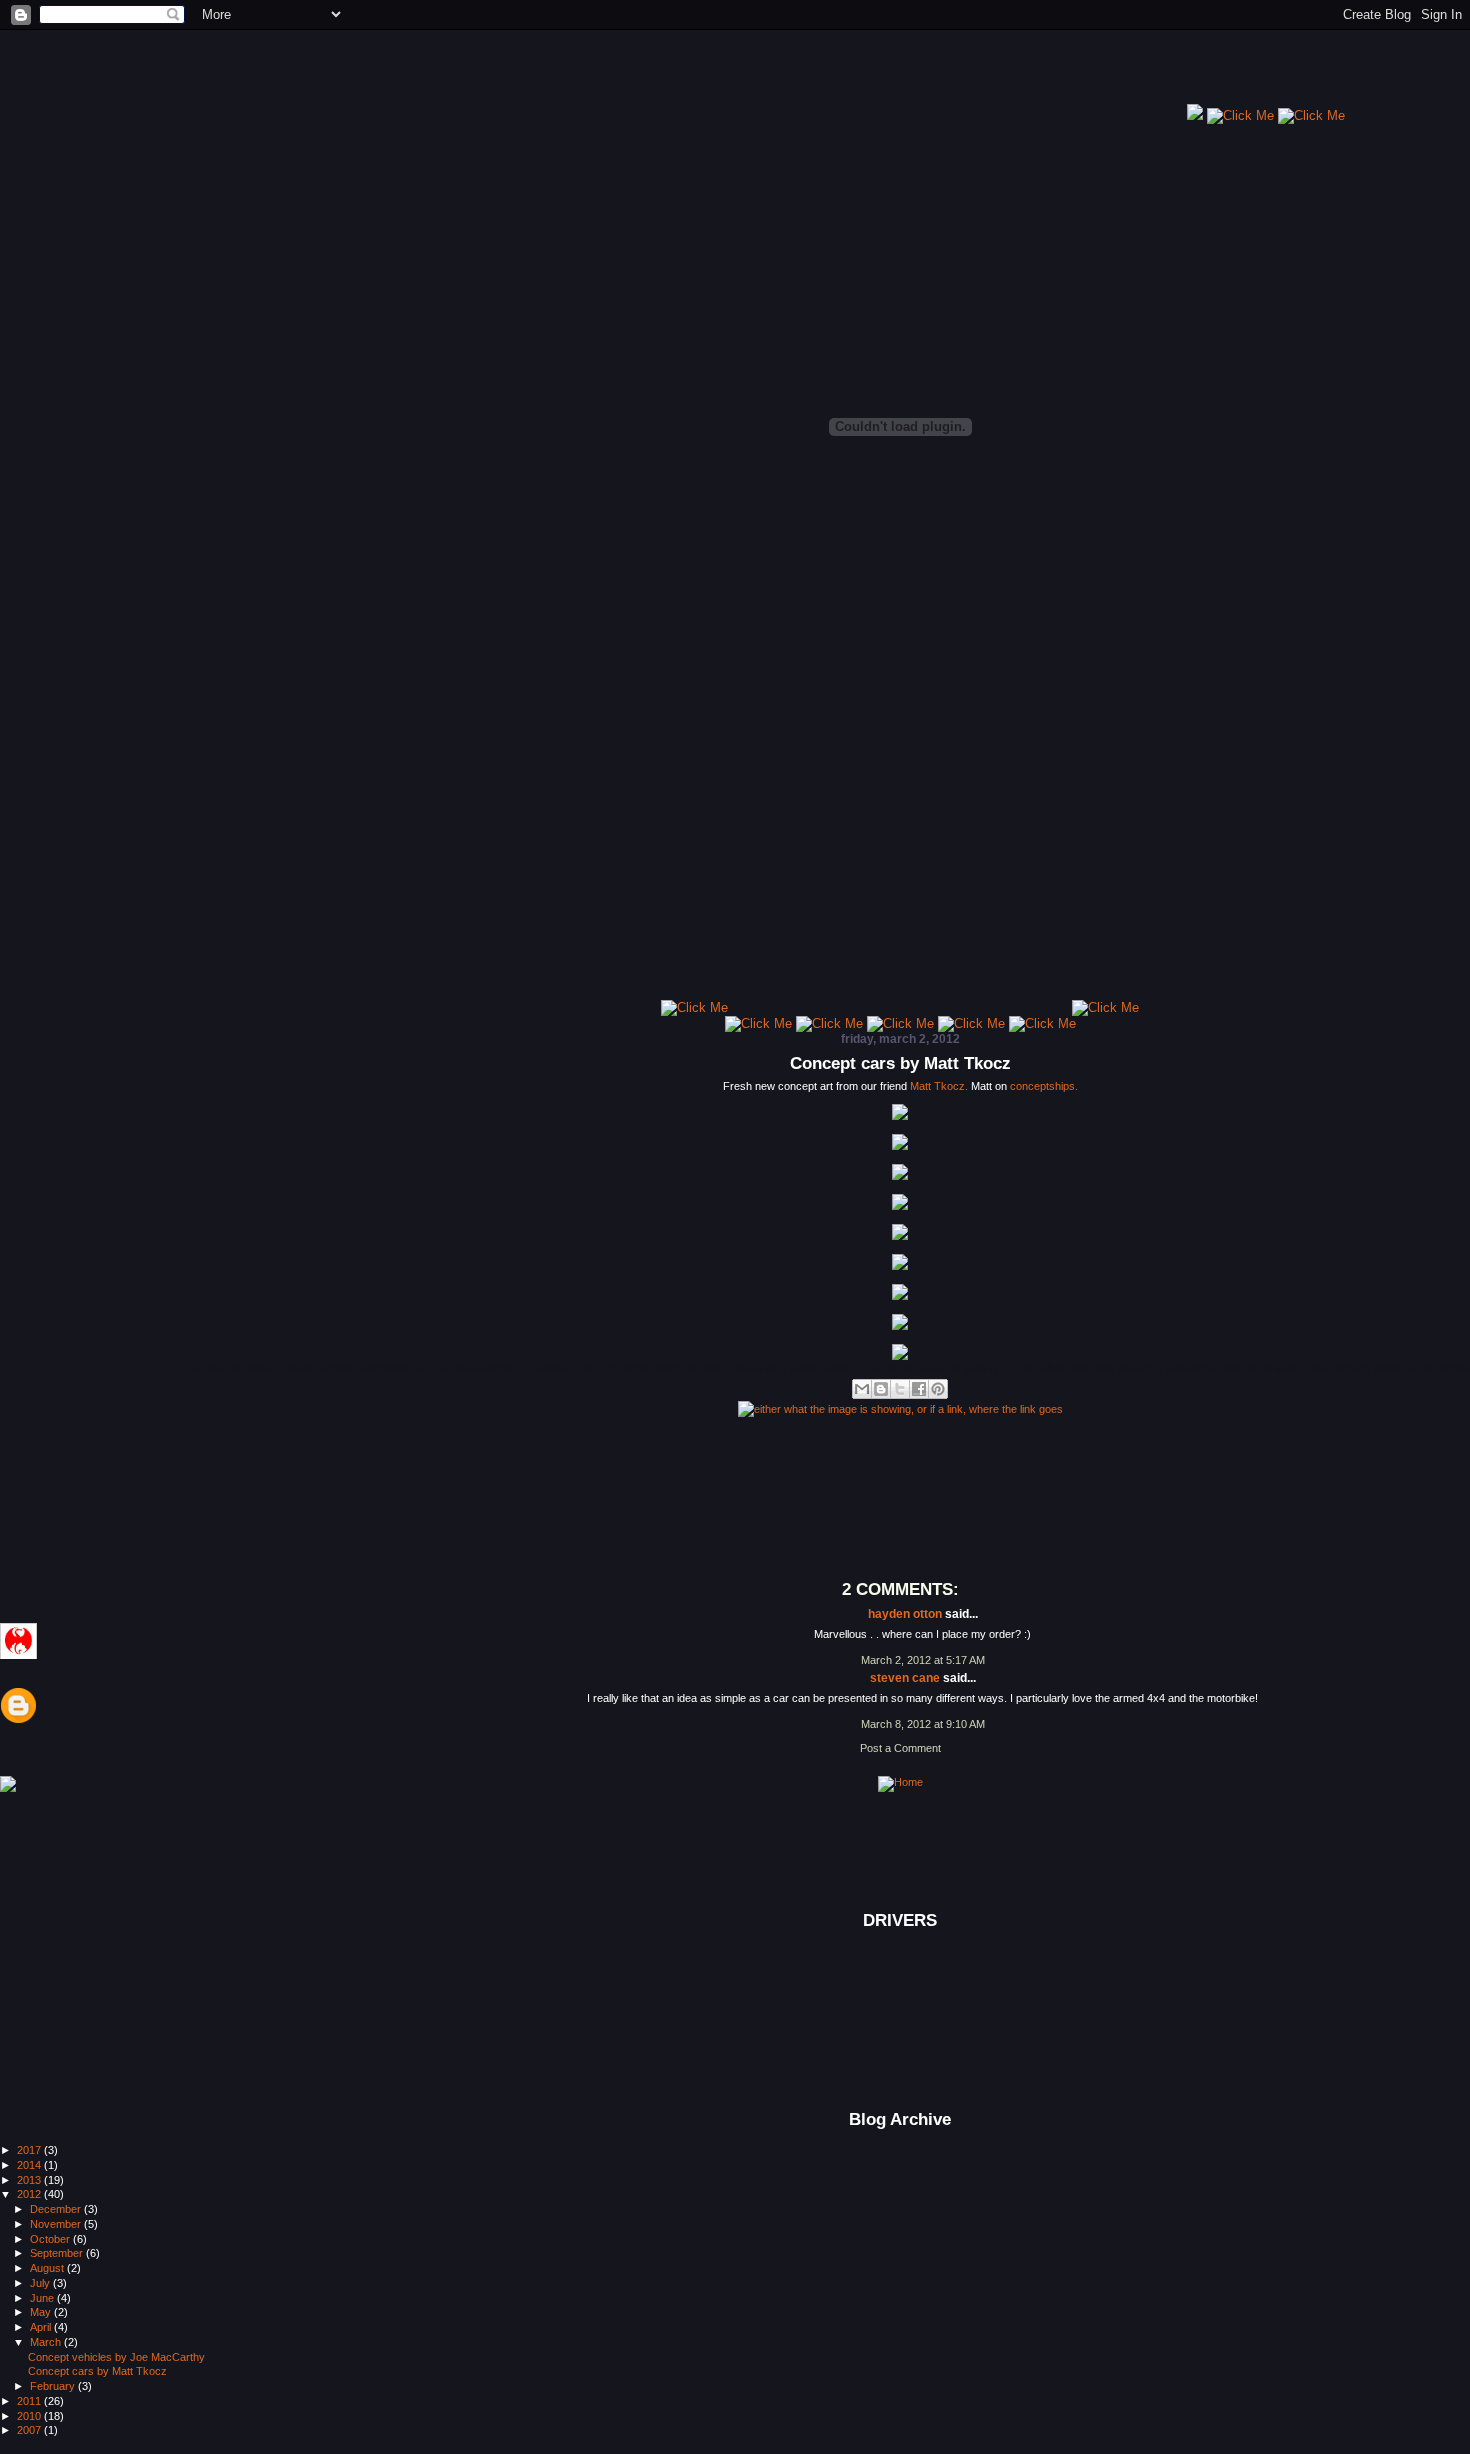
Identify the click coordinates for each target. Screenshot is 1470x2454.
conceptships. (1044, 1086)
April (42, 2327)
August (48, 2268)
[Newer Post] (8, 1785)
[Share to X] (900, 1389)
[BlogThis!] (881, 1389)
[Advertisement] (819, 75)
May (42, 2312)
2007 (30, 2430)
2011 (30, 2401)
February (54, 2386)
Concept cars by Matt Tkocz (900, 1063)
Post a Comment (900, 1748)
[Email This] (862, 1389)
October (51, 2239)
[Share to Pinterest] (938, 1389)
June (43, 2298)
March (47, 2342)
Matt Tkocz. (939, 1086)
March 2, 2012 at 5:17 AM (923, 1660)
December (57, 2209)
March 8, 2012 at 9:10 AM (923, 1724)
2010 (30, 2416)
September (58, 2253)
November (57, 2224)
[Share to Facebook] (919, 1389)
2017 (30, 2150)
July (41, 2283)
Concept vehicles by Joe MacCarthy (116, 2357)
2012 (30, 2194)
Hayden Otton (905, 1614)
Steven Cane (905, 1678)
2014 (30, 2165)
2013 (30, 2180)
